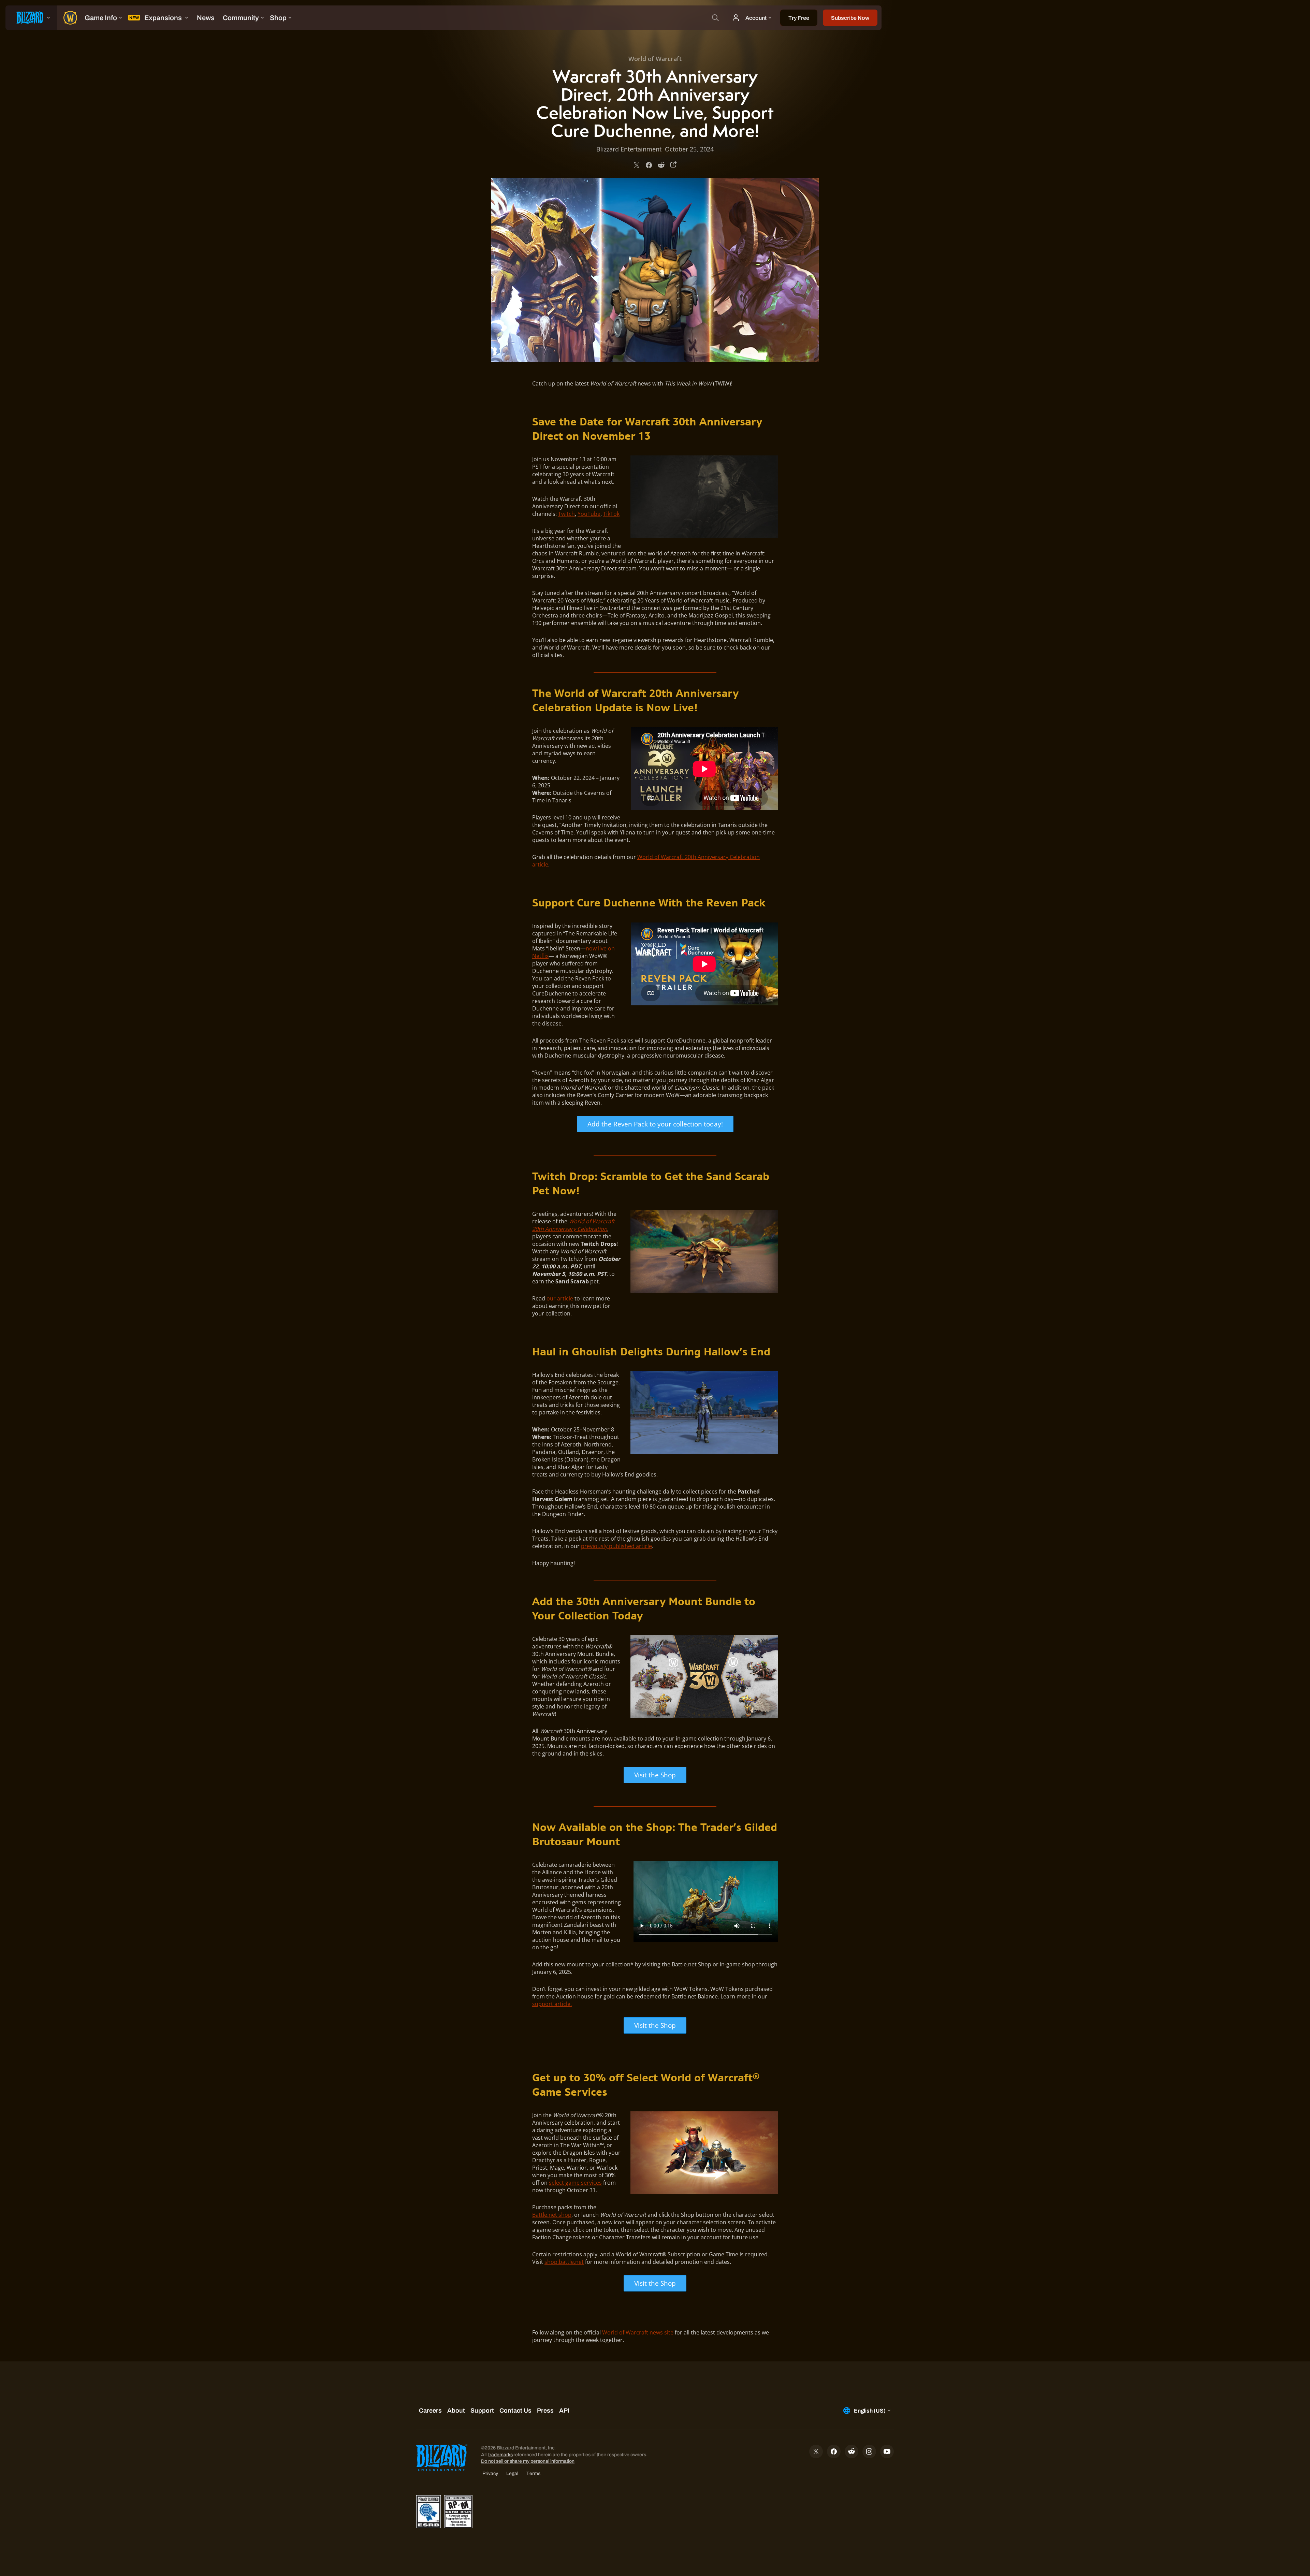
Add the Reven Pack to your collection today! (655, 1124)
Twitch (566, 514)
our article (560, 1298)
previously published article (616, 1546)
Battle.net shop (552, 2215)
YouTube (589, 514)
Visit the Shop (655, 1775)
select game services (575, 2183)
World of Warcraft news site (638, 2332)
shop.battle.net (564, 2262)
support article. (552, 2004)
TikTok (611, 514)
